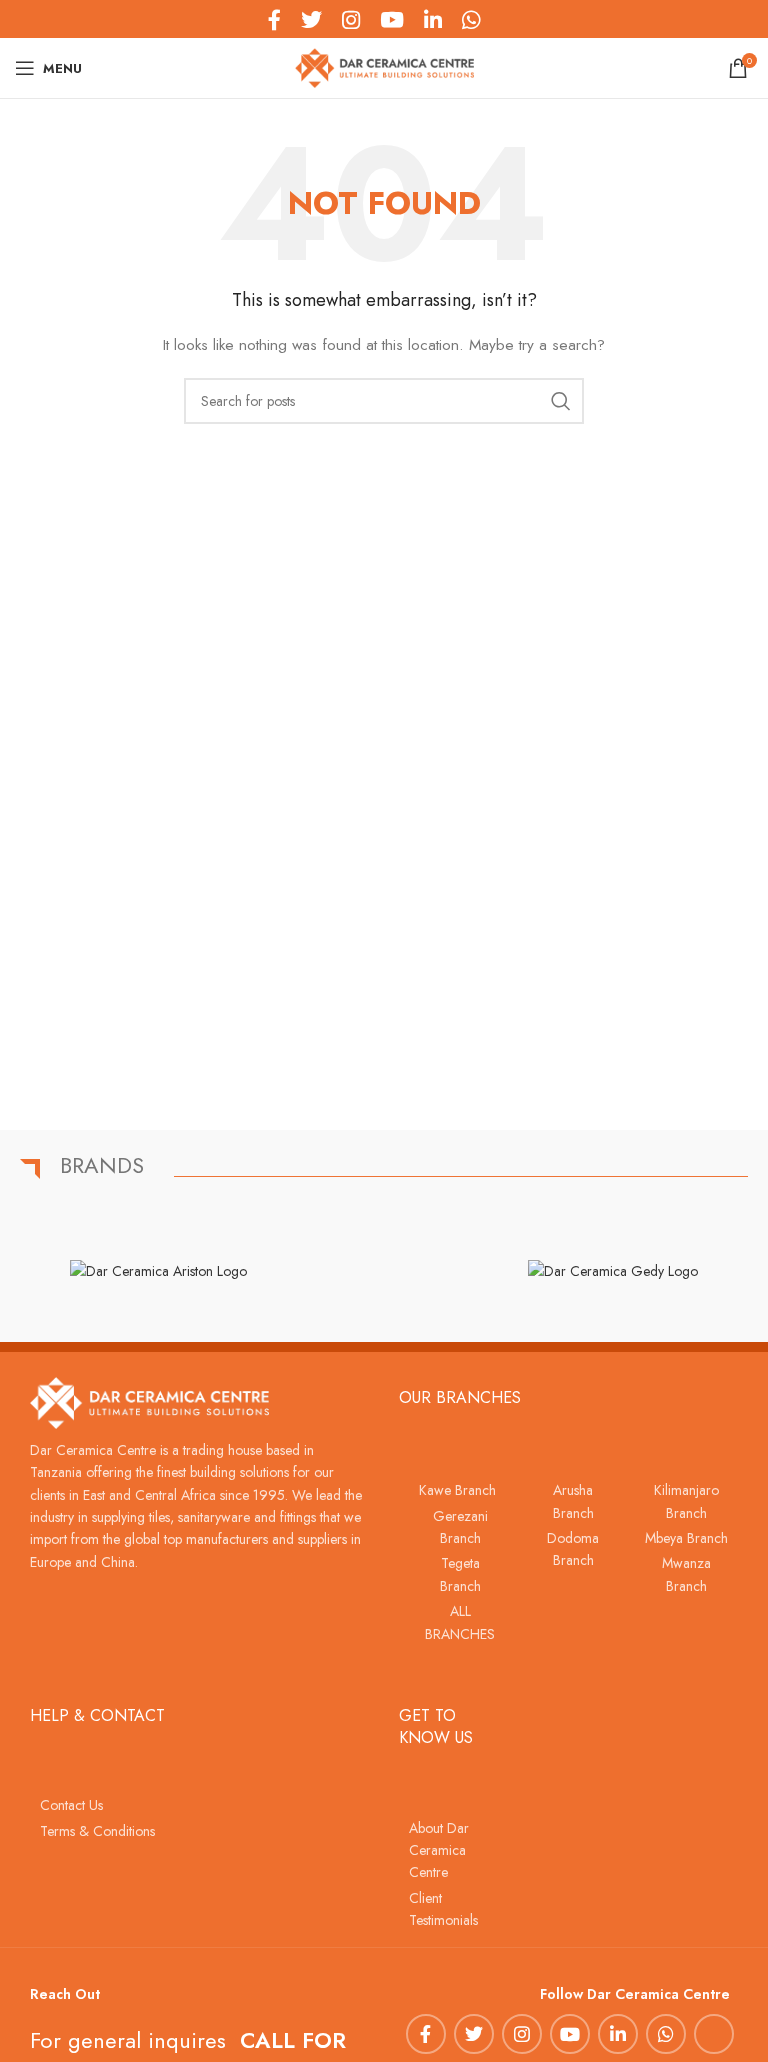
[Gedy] (612, 1271)
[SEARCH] (561, 401)
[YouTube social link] (570, 2034)
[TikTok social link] (500, 19)
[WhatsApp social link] (666, 2034)
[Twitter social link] (474, 2034)
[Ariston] (158, 1271)
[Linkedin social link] (618, 2034)
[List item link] (455, 1490)
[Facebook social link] (426, 2034)
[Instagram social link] (522, 2034)
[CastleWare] (385, 1271)
